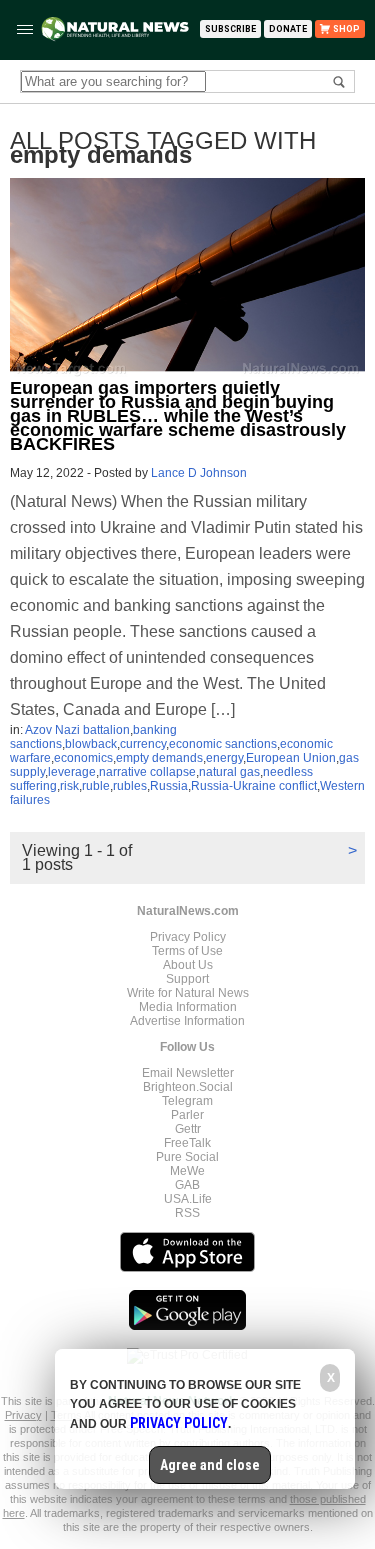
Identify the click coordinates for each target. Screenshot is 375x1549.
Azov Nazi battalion (77, 730)
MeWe (187, 1171)
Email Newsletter (188, 1073)
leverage (72, 772)
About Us (188, 965)
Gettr (188, 1129)
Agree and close (210, 1465)
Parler (187, 1115)
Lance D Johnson (199, 473)
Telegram (187, 1101)
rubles (130, 786)
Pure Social (187, 1157)
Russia (169, 786)
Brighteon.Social (188, 1087)
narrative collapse (147, 772)
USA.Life (188, 1199)
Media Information (188, 1007)
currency (143, 744)
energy (224, 758)
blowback (91, 744)
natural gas (229, 772)
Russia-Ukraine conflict (254, 786)
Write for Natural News (188, 993)
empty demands (159, 758)
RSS (187, 1213)
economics (83, 758)
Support (187, 979)
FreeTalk (187, 1143)
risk (69, 786)
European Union (291, 758)
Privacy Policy (188, 937)
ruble (96, 786)
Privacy (23, 1415)
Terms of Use (187, 951)
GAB (187, 1185)
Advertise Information (187, 1021)
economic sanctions (223, 744)
